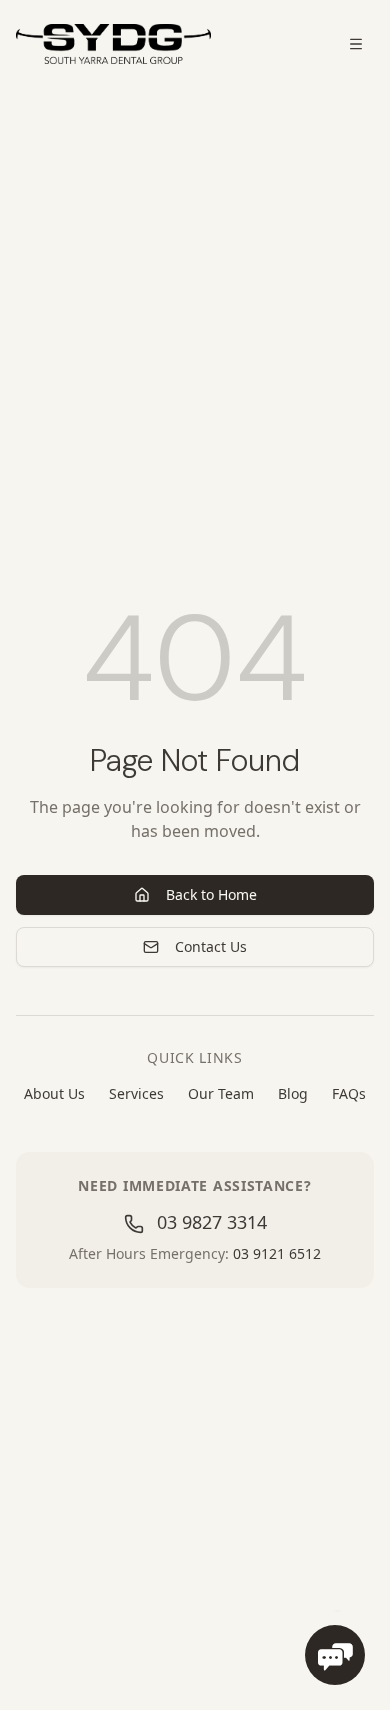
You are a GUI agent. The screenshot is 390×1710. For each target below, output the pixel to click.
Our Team (221, 1093)
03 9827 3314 (209, 1222)
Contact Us (211, 946)
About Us (54, 1093)
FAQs (349, 1093)
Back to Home (211, 894)
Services (136, 1093)
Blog (293, 1093)
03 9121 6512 (277, 1253)
